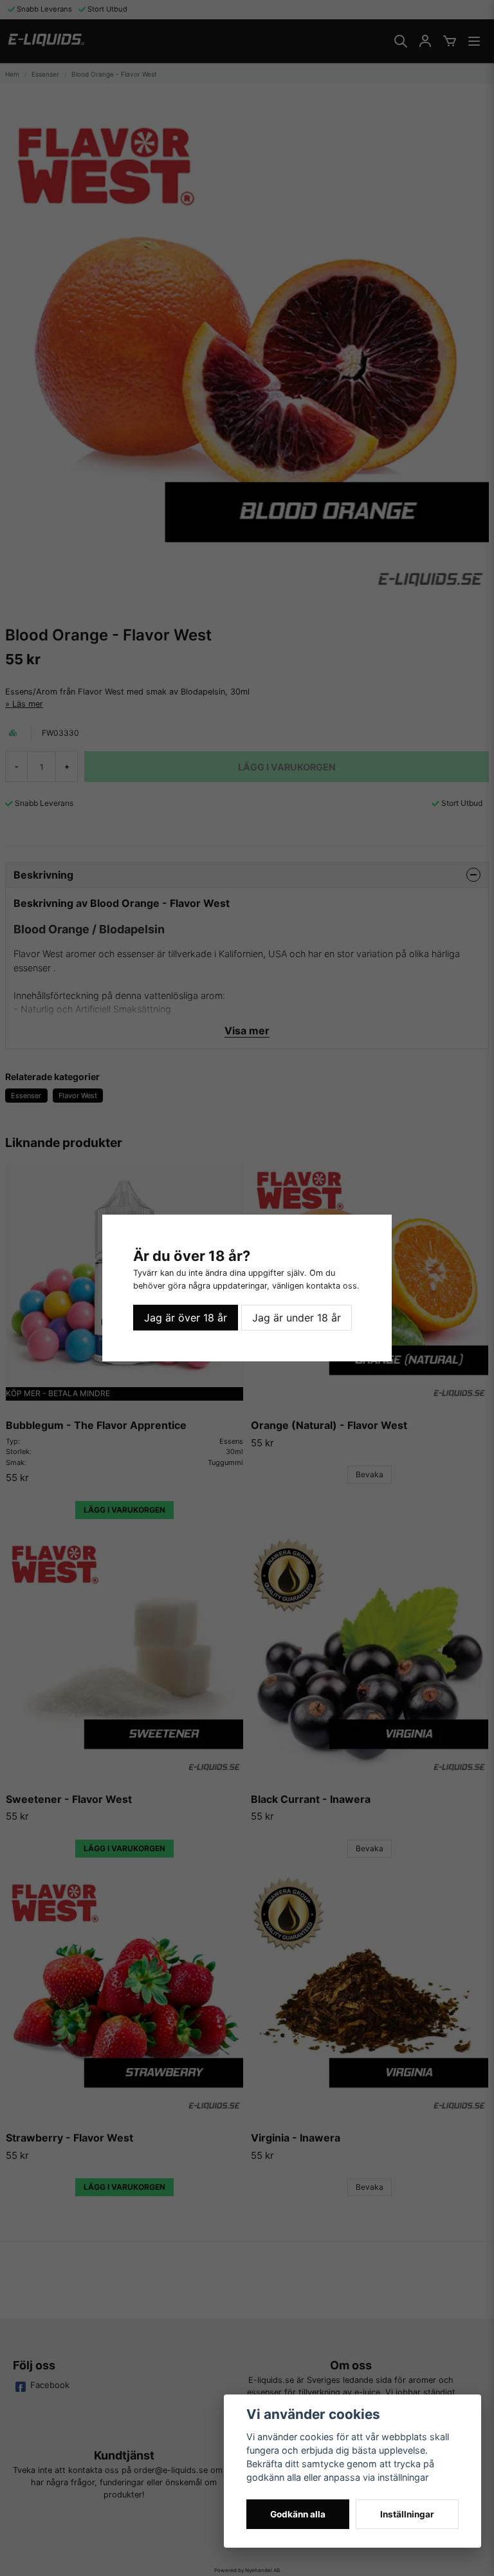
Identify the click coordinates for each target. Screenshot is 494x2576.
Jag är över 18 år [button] (186, 1318)
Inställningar (407, 2514)
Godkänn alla (298, 2514)
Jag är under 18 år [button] (297, 1318)
